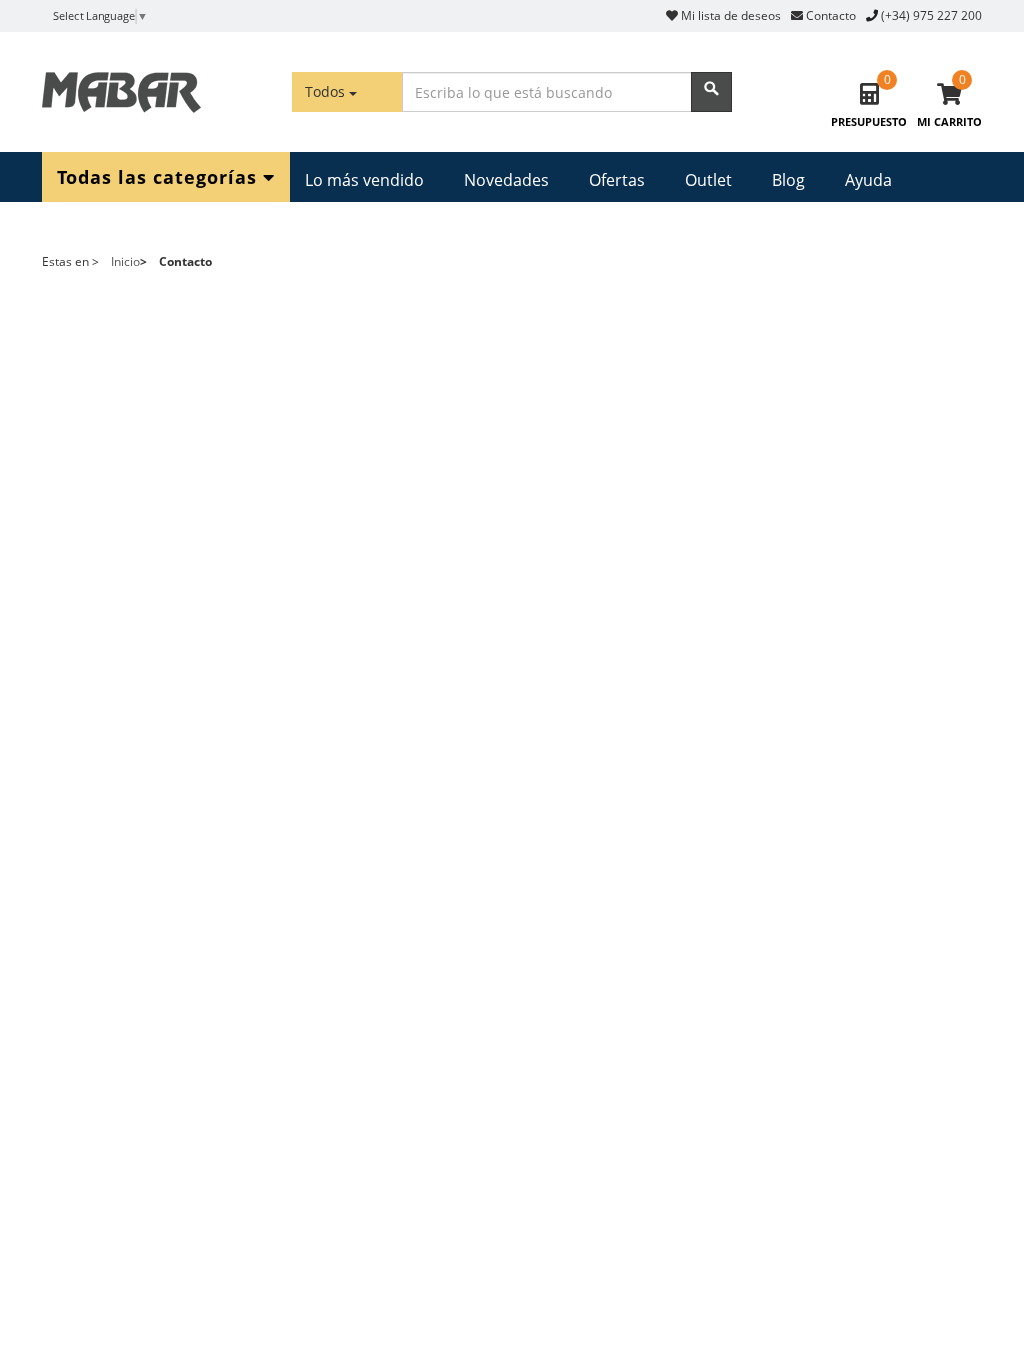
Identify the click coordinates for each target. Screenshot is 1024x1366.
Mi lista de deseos (729, 15)
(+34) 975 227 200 (931, 15)
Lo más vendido (364, 180)
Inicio (125, 261)
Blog (788, 180)
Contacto (829, 15)
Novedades (506, 180)
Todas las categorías (160, 176)
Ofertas (617, 180)
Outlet (708, 180)
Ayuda (868, 180)
